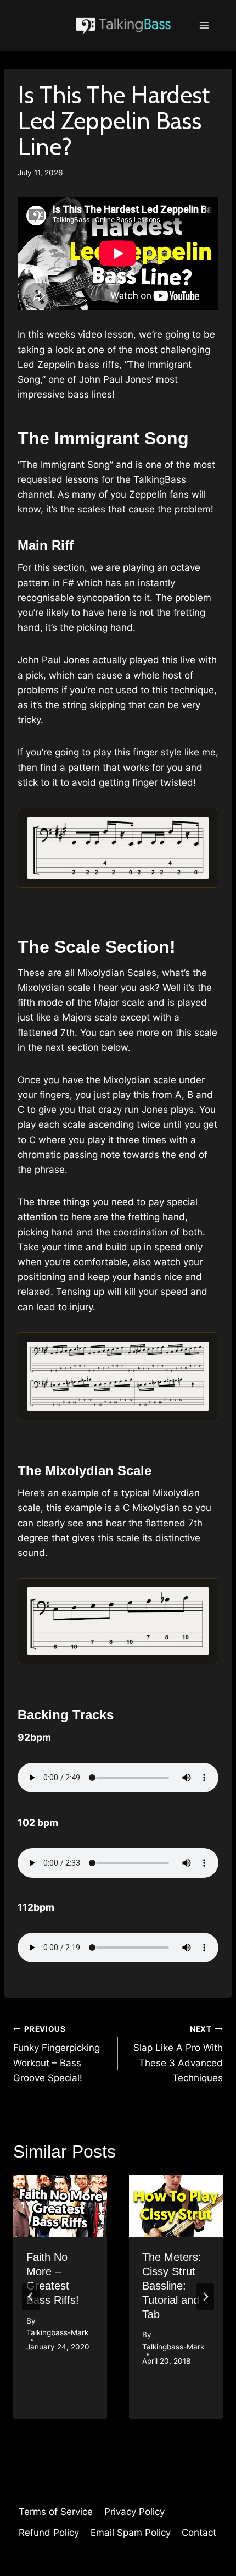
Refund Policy (49, 2533)
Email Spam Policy (131, 2533)
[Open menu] (204, 26)
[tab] (96, 2428)
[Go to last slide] (31, 2297)
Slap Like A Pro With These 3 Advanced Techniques (178, 2054)
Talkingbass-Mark (57, 2332)
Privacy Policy (134, 2512)
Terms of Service (56, 2512)
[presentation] (60, 2206)
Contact (199, 2533)
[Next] (205, 2297)
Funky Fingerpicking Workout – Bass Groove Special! (57, 2054)
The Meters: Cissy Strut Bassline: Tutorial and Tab (172, 2286)
